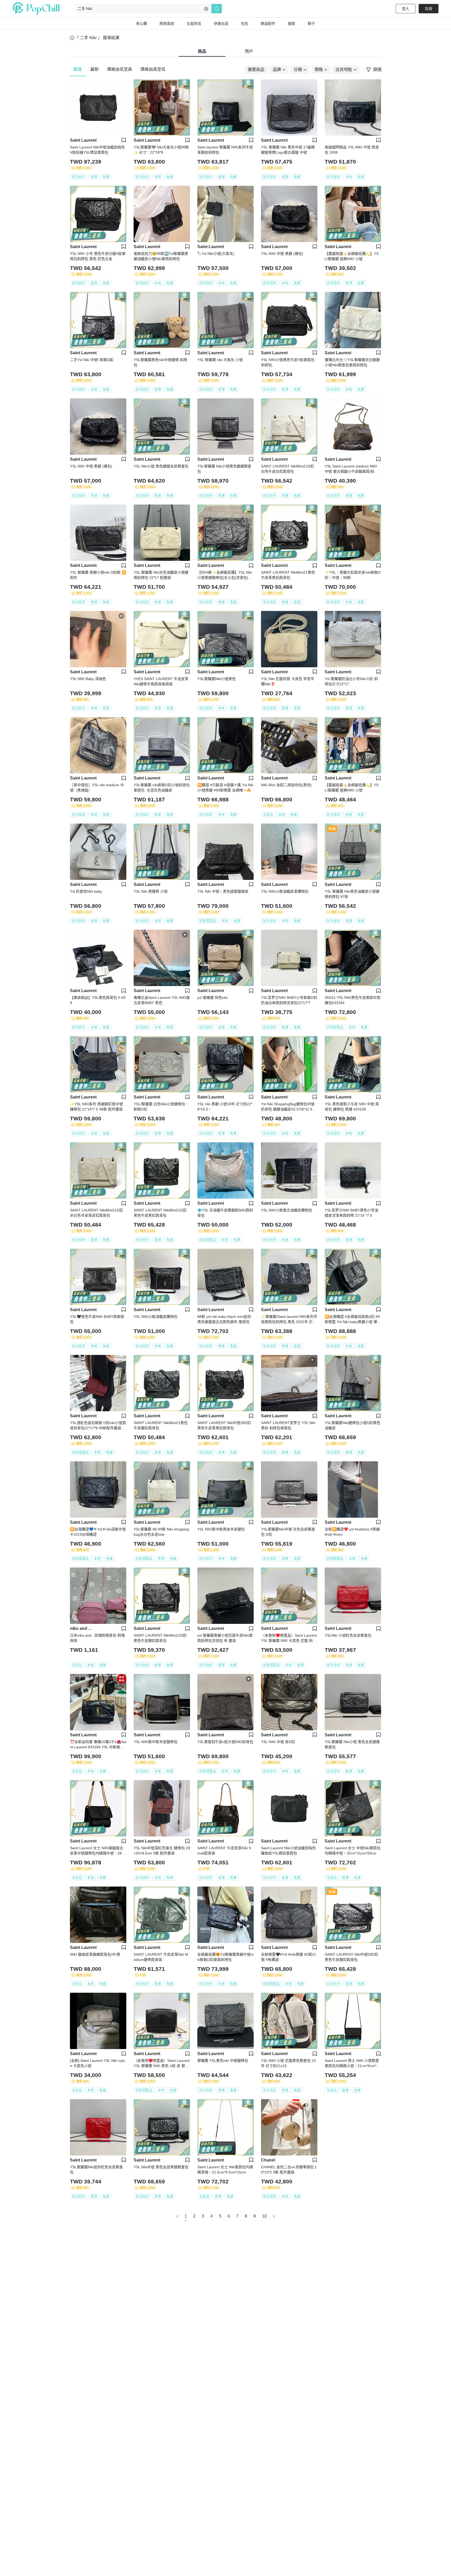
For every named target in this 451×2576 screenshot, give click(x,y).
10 (264, 2216)
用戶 (249, 51)
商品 (202, 51)
